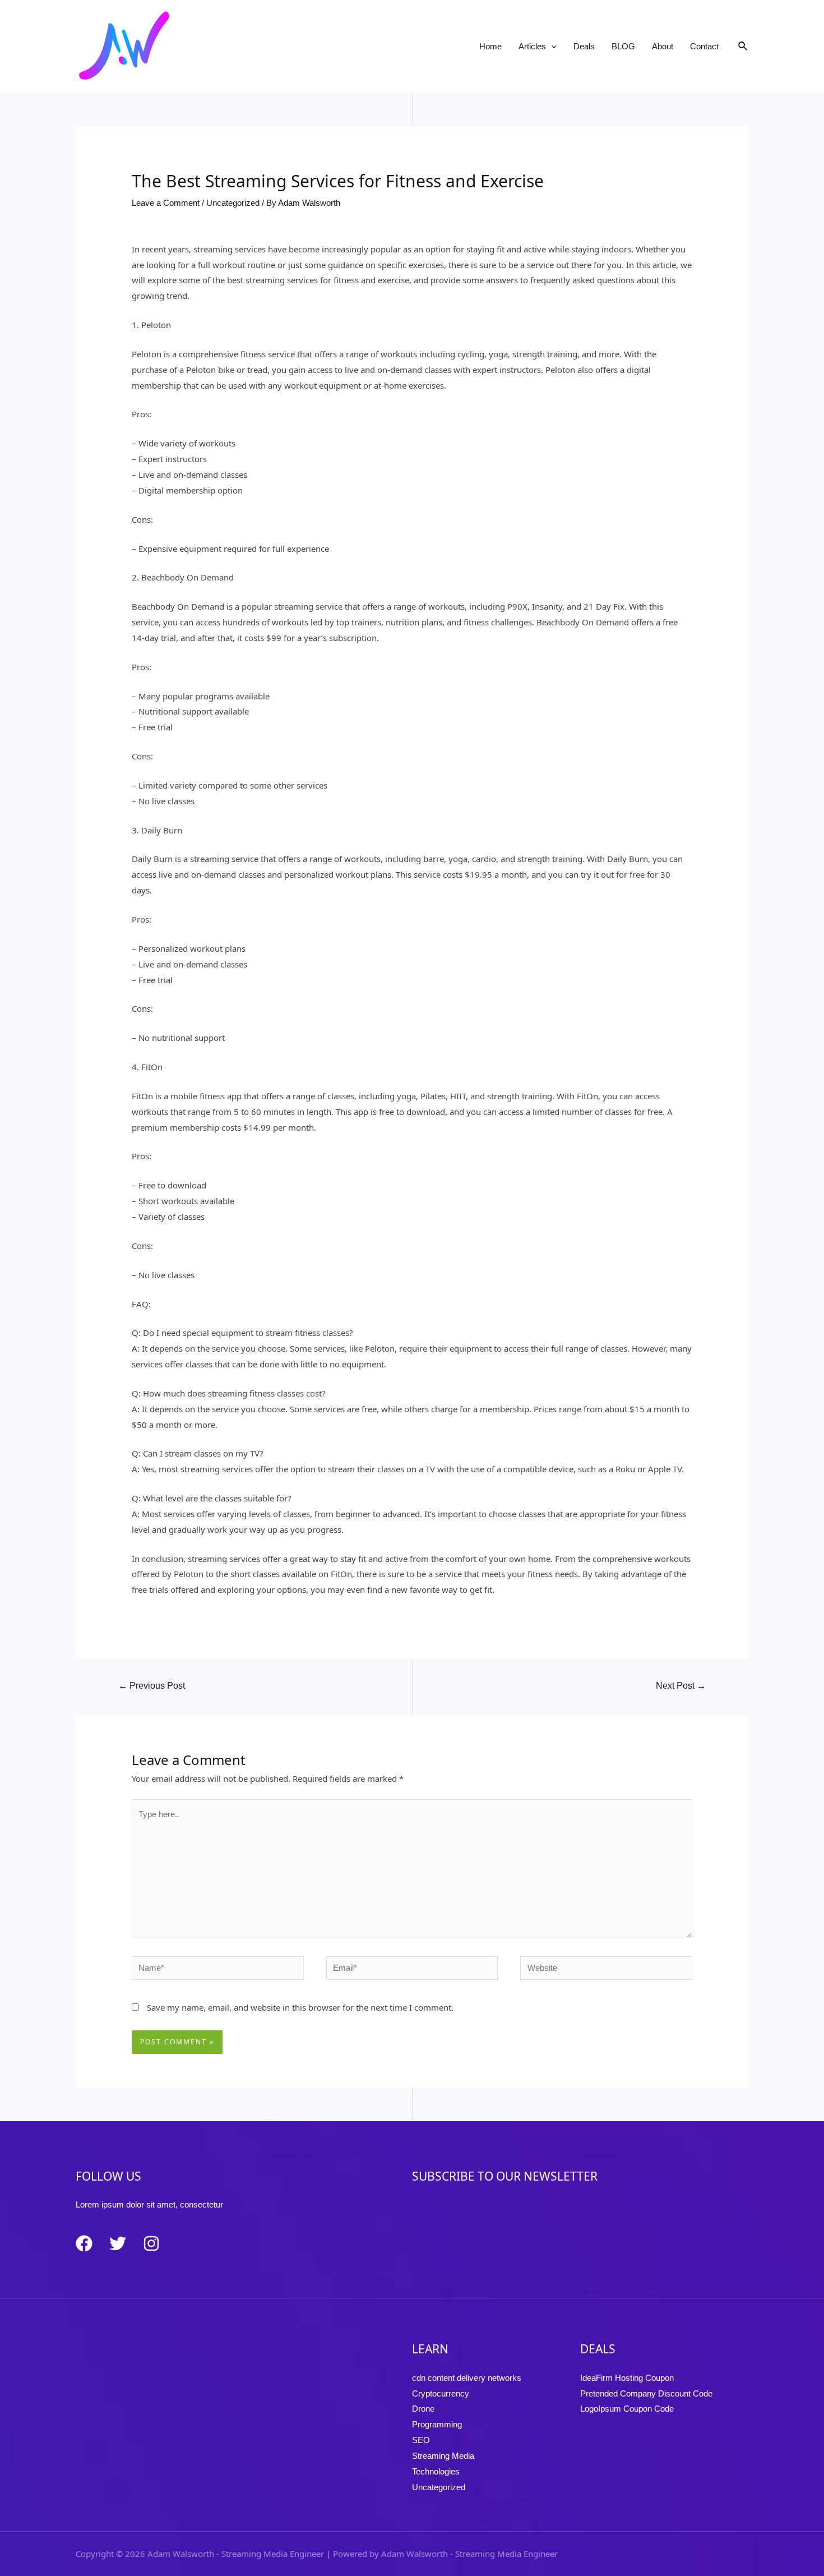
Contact (704, 46)
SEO (421, 2440)
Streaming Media (443, 2456)
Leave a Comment (166, 203)
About (663, 46)
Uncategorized (233, 203)
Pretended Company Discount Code (646, 2393)
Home (490, 46)
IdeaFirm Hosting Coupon (627, 2378)
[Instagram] (151, 2243)
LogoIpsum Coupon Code (627, 2409)
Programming (437, 2424)
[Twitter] (118, 2243)
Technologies (436, 2471)
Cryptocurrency (441, 2393)
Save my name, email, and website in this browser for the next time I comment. (300, 2007)
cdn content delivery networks (467, 2378)
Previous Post (152, 1686)
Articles (532, 46)
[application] (551, 47)
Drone (423, 2409)
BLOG (623, 46)
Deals (584, 46)
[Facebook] (84, 2243)
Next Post (681, 1686)
